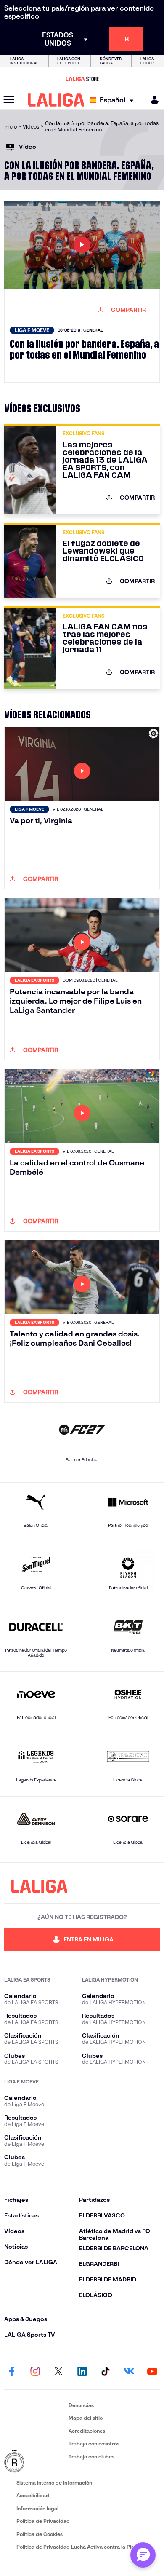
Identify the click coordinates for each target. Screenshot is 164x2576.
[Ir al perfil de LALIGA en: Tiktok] (106, 2372)
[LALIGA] (56, 100)
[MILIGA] (152, 100)
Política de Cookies (40, 2534)
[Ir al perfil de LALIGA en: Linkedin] (82, 2372)
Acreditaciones (87, 2431)
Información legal (37, 2508)
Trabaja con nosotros (94, 2443)
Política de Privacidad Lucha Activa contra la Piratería (82, 2547)
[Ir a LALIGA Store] (82, 79)
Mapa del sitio (86, 2418)
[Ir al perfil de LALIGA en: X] (58, 2372)
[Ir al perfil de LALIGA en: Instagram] (35, 2372)
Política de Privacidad (43, 2521)
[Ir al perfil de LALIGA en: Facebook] (12, 2372)
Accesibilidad (33, 2495)
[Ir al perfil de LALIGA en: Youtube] (152, 2372)
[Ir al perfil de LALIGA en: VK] (129, 2372)
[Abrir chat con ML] (143, 2555)
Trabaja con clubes (91, 2457)
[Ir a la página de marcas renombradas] (35, 2461)
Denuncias (81, 2405)
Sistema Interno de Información (54, 2483)
